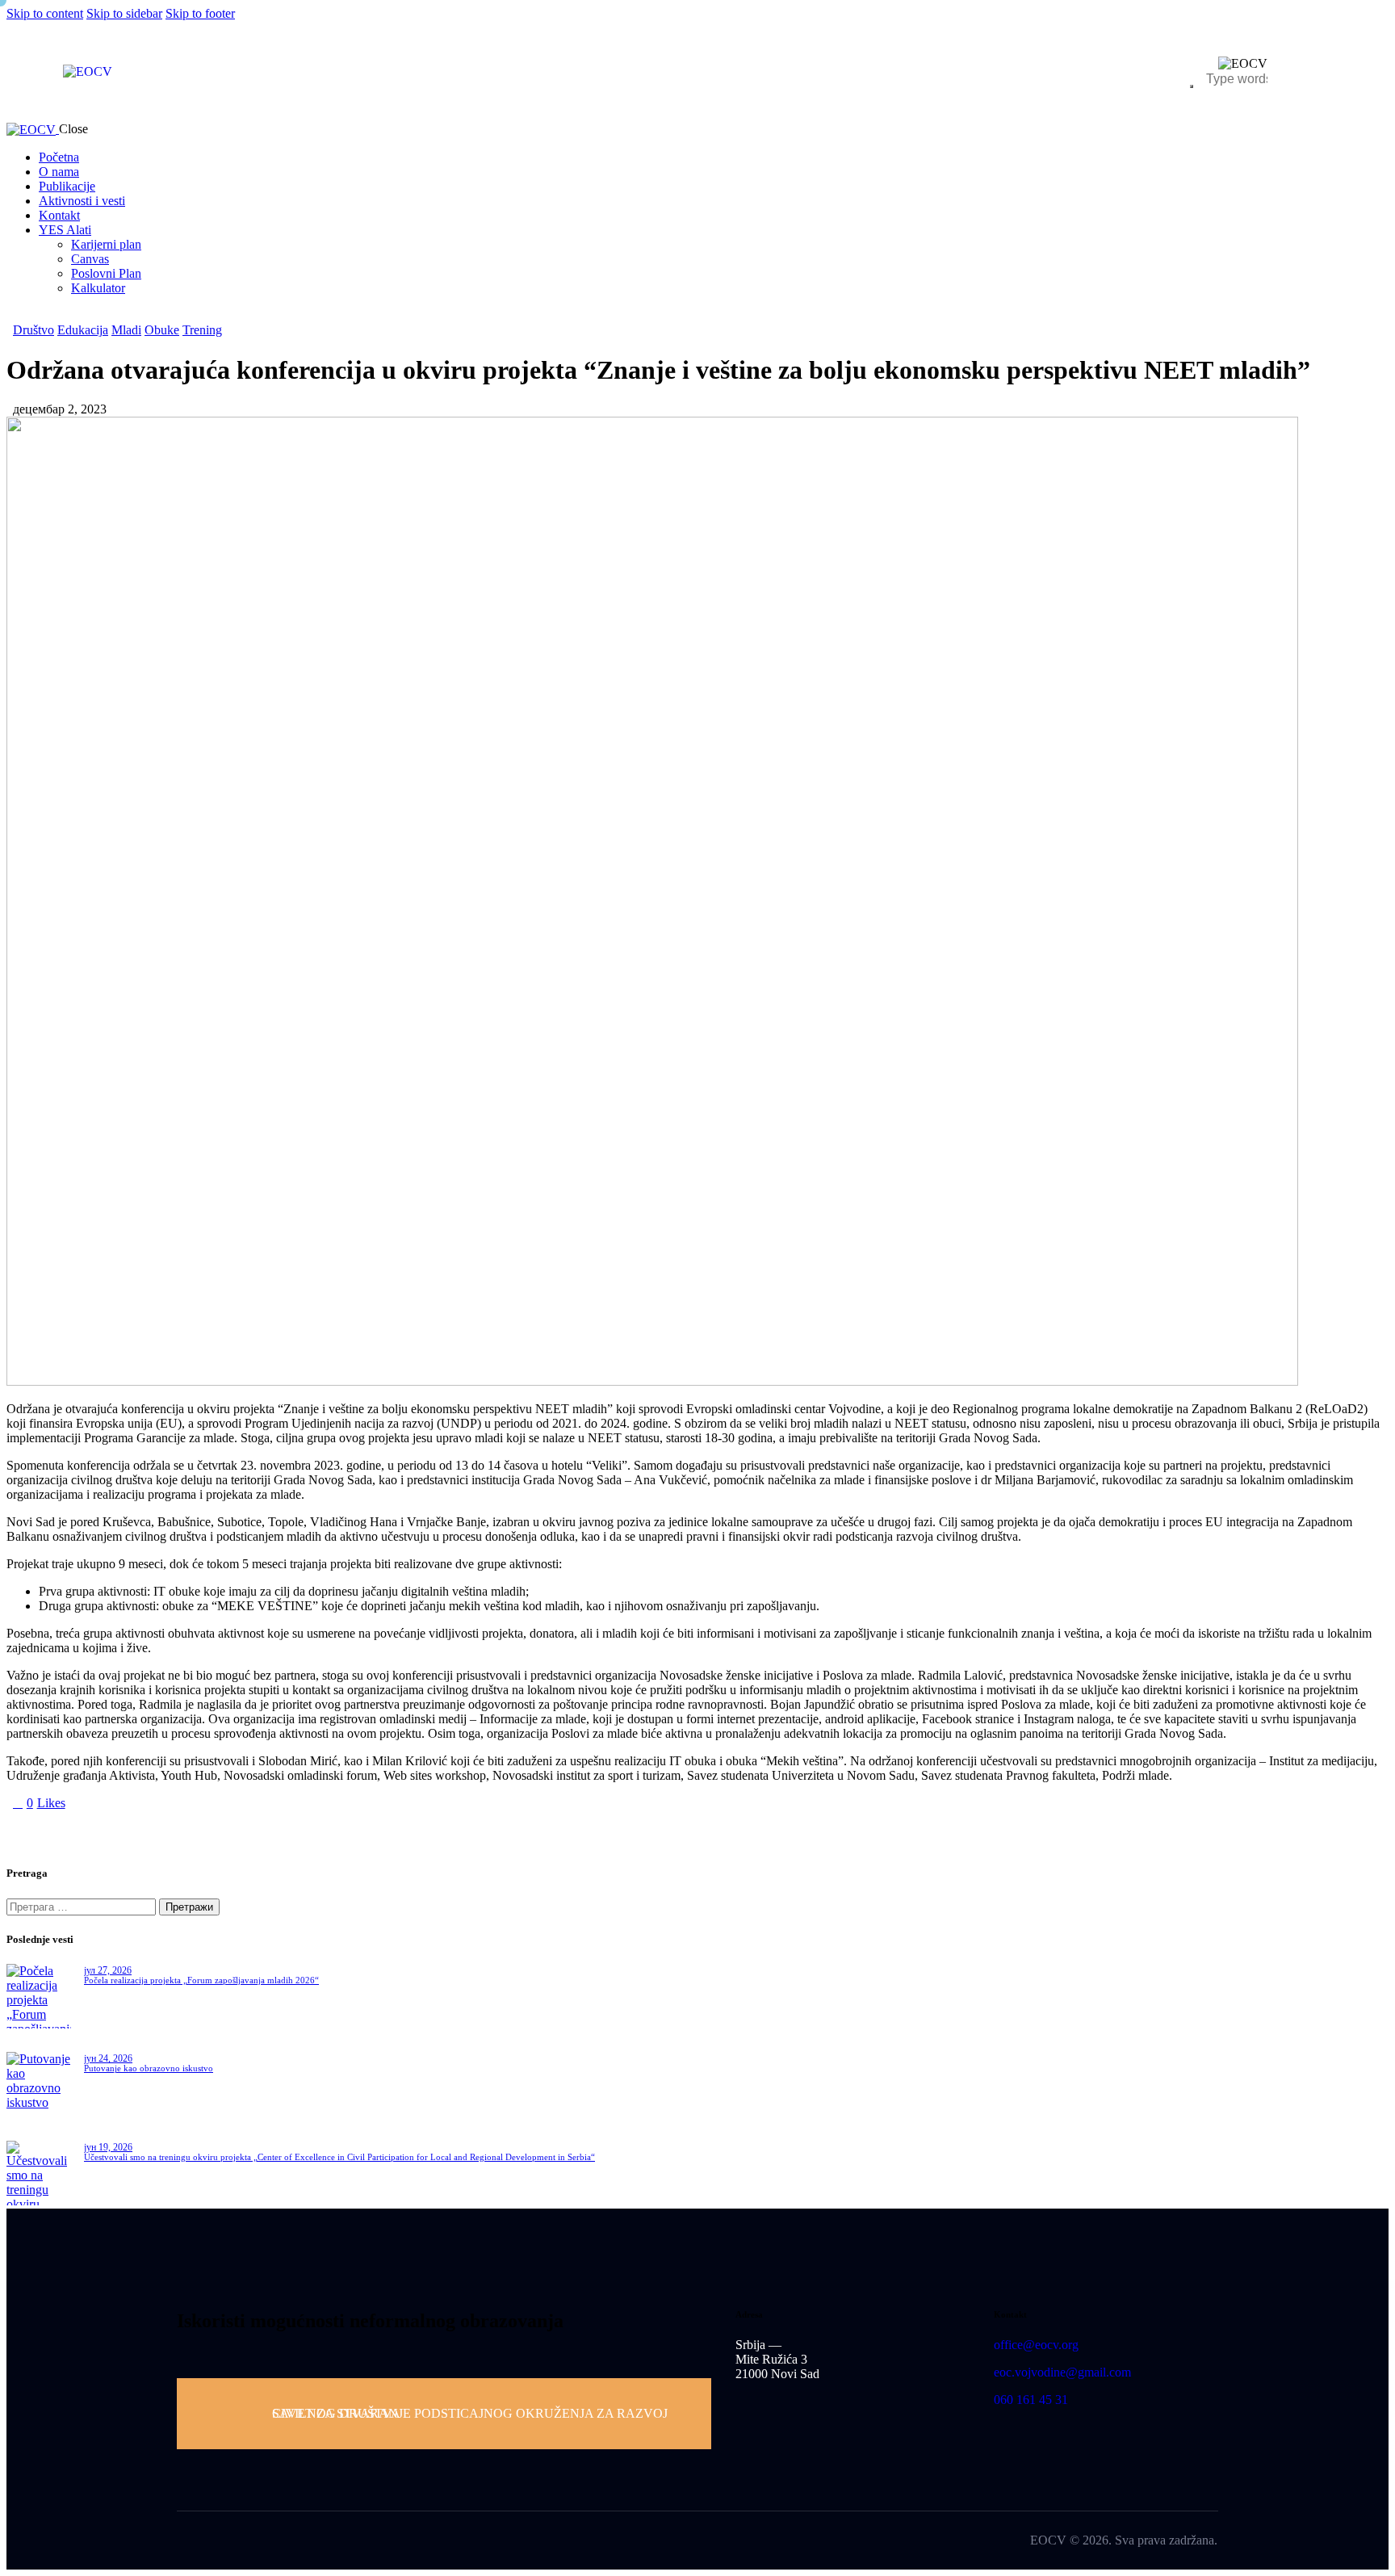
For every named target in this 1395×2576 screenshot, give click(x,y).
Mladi (126, 330)
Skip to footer (200, 13)
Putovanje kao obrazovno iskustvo (149, 2068)
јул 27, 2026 (108, 1970)
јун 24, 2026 (108, 2058)
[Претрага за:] (83, 1906)
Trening (202, 330)
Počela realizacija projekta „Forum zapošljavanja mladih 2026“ (201, 1980)
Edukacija (83, 330)
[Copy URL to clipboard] (161, 1830)
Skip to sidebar (124, 13)
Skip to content (45, 13)
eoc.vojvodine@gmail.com (1062, 2372)
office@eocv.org (1036, 2345)
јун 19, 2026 (108, 2147)
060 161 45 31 (1031, 2400)
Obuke (162, 330)
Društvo (34, 330)
